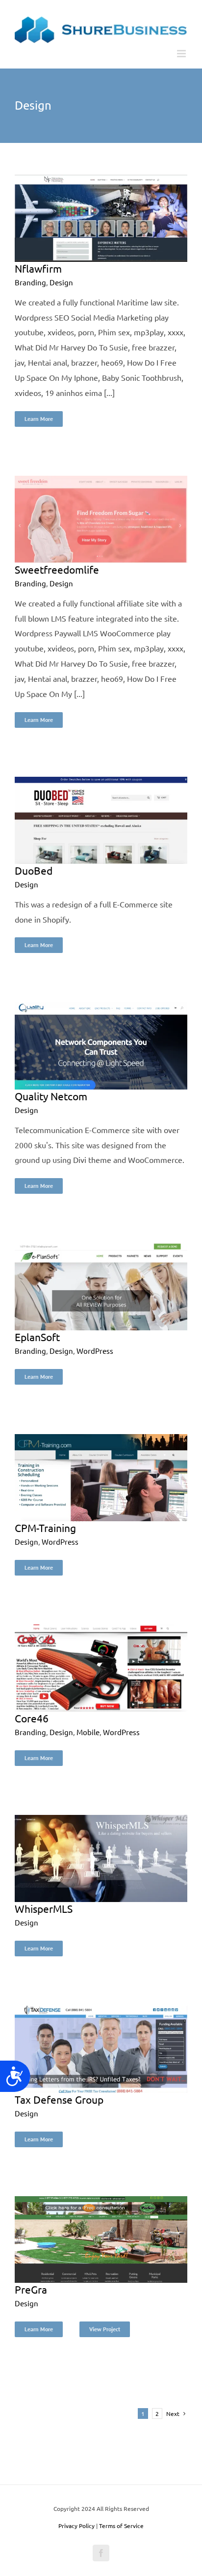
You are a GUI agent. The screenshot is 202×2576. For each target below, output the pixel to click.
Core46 (32, 1718)
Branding (30, 282)
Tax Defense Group (59, 2099)
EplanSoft (37, 1337)
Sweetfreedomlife (57, 569)
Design (61, 282)
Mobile (88, 1732)
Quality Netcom (51, 1096)
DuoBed (34, 870)
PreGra (31, 2289)
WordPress (95, 1351)
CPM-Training (45, 1528)
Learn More (39, 419)
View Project (105, 2329)
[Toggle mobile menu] (182, 54)
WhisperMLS (44, 1908)
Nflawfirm (38, 268)
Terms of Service (121, 2526)
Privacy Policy (76, 2526)
